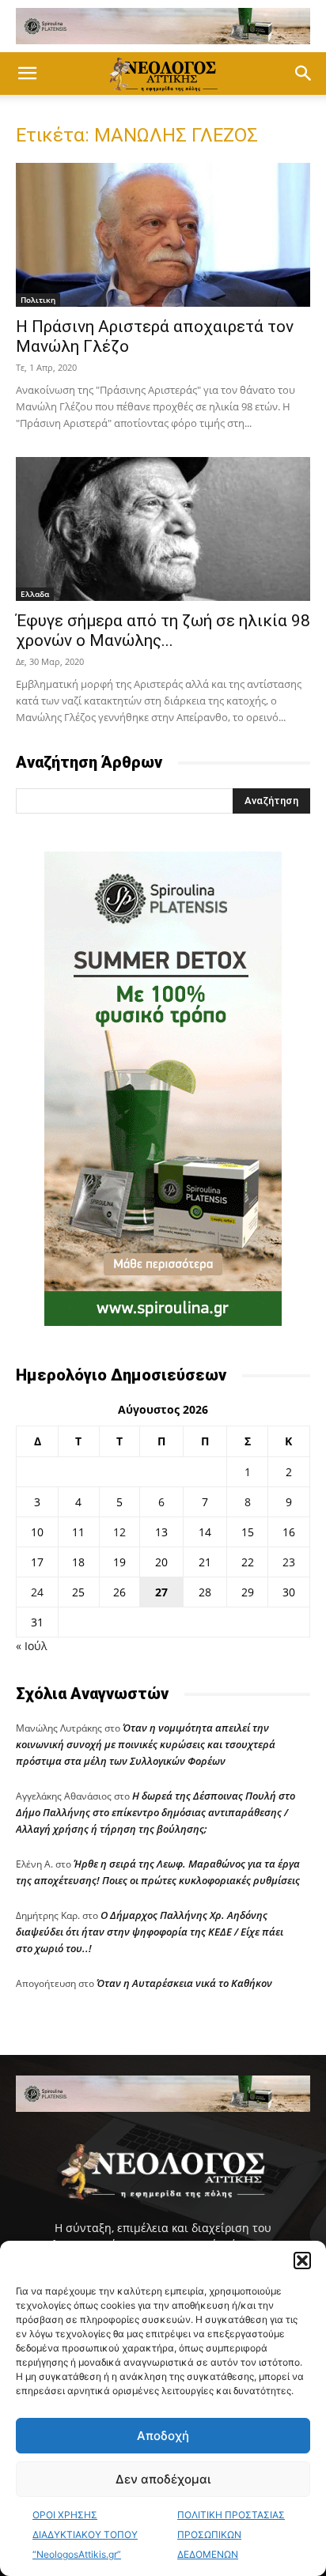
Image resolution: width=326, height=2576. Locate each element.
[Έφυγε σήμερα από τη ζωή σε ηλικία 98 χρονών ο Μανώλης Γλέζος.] (163, 529)
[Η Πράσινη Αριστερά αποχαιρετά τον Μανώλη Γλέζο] (163, 235)
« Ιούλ (31, 1646)
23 (289, 1562)
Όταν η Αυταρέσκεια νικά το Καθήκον (184, 1983)
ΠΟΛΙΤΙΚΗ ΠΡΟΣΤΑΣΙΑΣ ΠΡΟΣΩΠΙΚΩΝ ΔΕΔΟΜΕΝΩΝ (231, 2534)
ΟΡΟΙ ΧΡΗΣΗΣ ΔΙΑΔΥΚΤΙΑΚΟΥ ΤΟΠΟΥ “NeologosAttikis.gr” (85, 2534)
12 (119, 1532)
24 (37, 1592)
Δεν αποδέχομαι (163, 2479)
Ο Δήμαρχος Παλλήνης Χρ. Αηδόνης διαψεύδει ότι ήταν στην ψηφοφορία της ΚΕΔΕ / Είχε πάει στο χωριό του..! (150, 1932)
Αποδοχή (163, 2436)
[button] (302, 2261)
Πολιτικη (38, 300)
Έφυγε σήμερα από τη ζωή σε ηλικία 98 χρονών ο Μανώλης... (163, 631)
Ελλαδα (35, 594)
